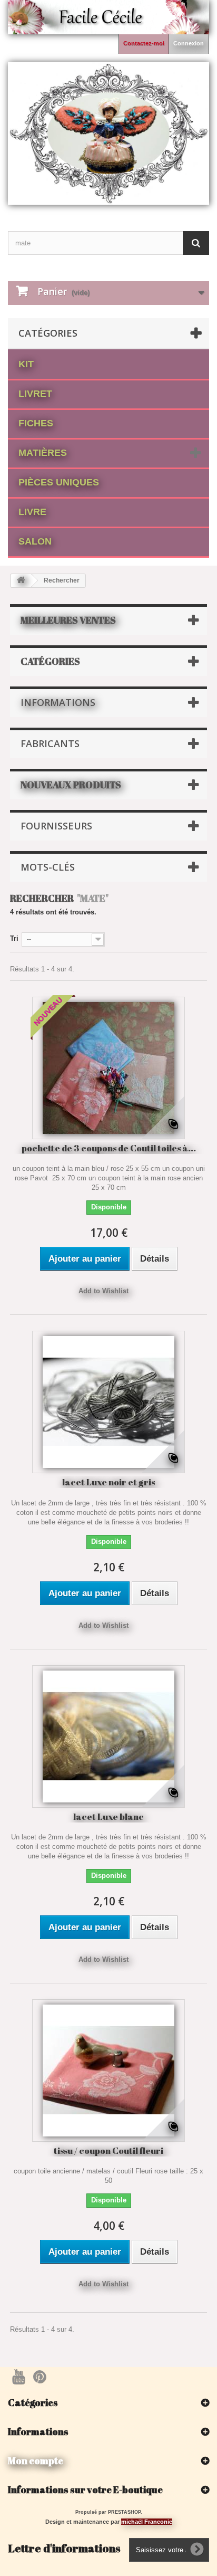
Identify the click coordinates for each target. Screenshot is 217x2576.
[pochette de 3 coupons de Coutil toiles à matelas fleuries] (108, 1068)
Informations (58, 702)
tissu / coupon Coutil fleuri (108, 2150)
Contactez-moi (144, 43)
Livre (32, 512)
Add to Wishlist (103, 1291)
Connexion (189, 43)
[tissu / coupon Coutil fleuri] (108, 2071)
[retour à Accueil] (21, 581)
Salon (35, 541)
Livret (35, 394)
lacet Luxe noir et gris (108, 1482)
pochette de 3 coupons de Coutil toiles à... (109, 1148)
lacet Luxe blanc (108, 1816)
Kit (26, 364)
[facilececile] (108, 133)
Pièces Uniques (59, 482)
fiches (36, 423)
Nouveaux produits (71, 785)
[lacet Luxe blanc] (108, 1737)
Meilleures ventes (68, 620)
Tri (14, 938)
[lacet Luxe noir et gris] (108, 1402)
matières (43, 453)
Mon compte (36, 2460)
